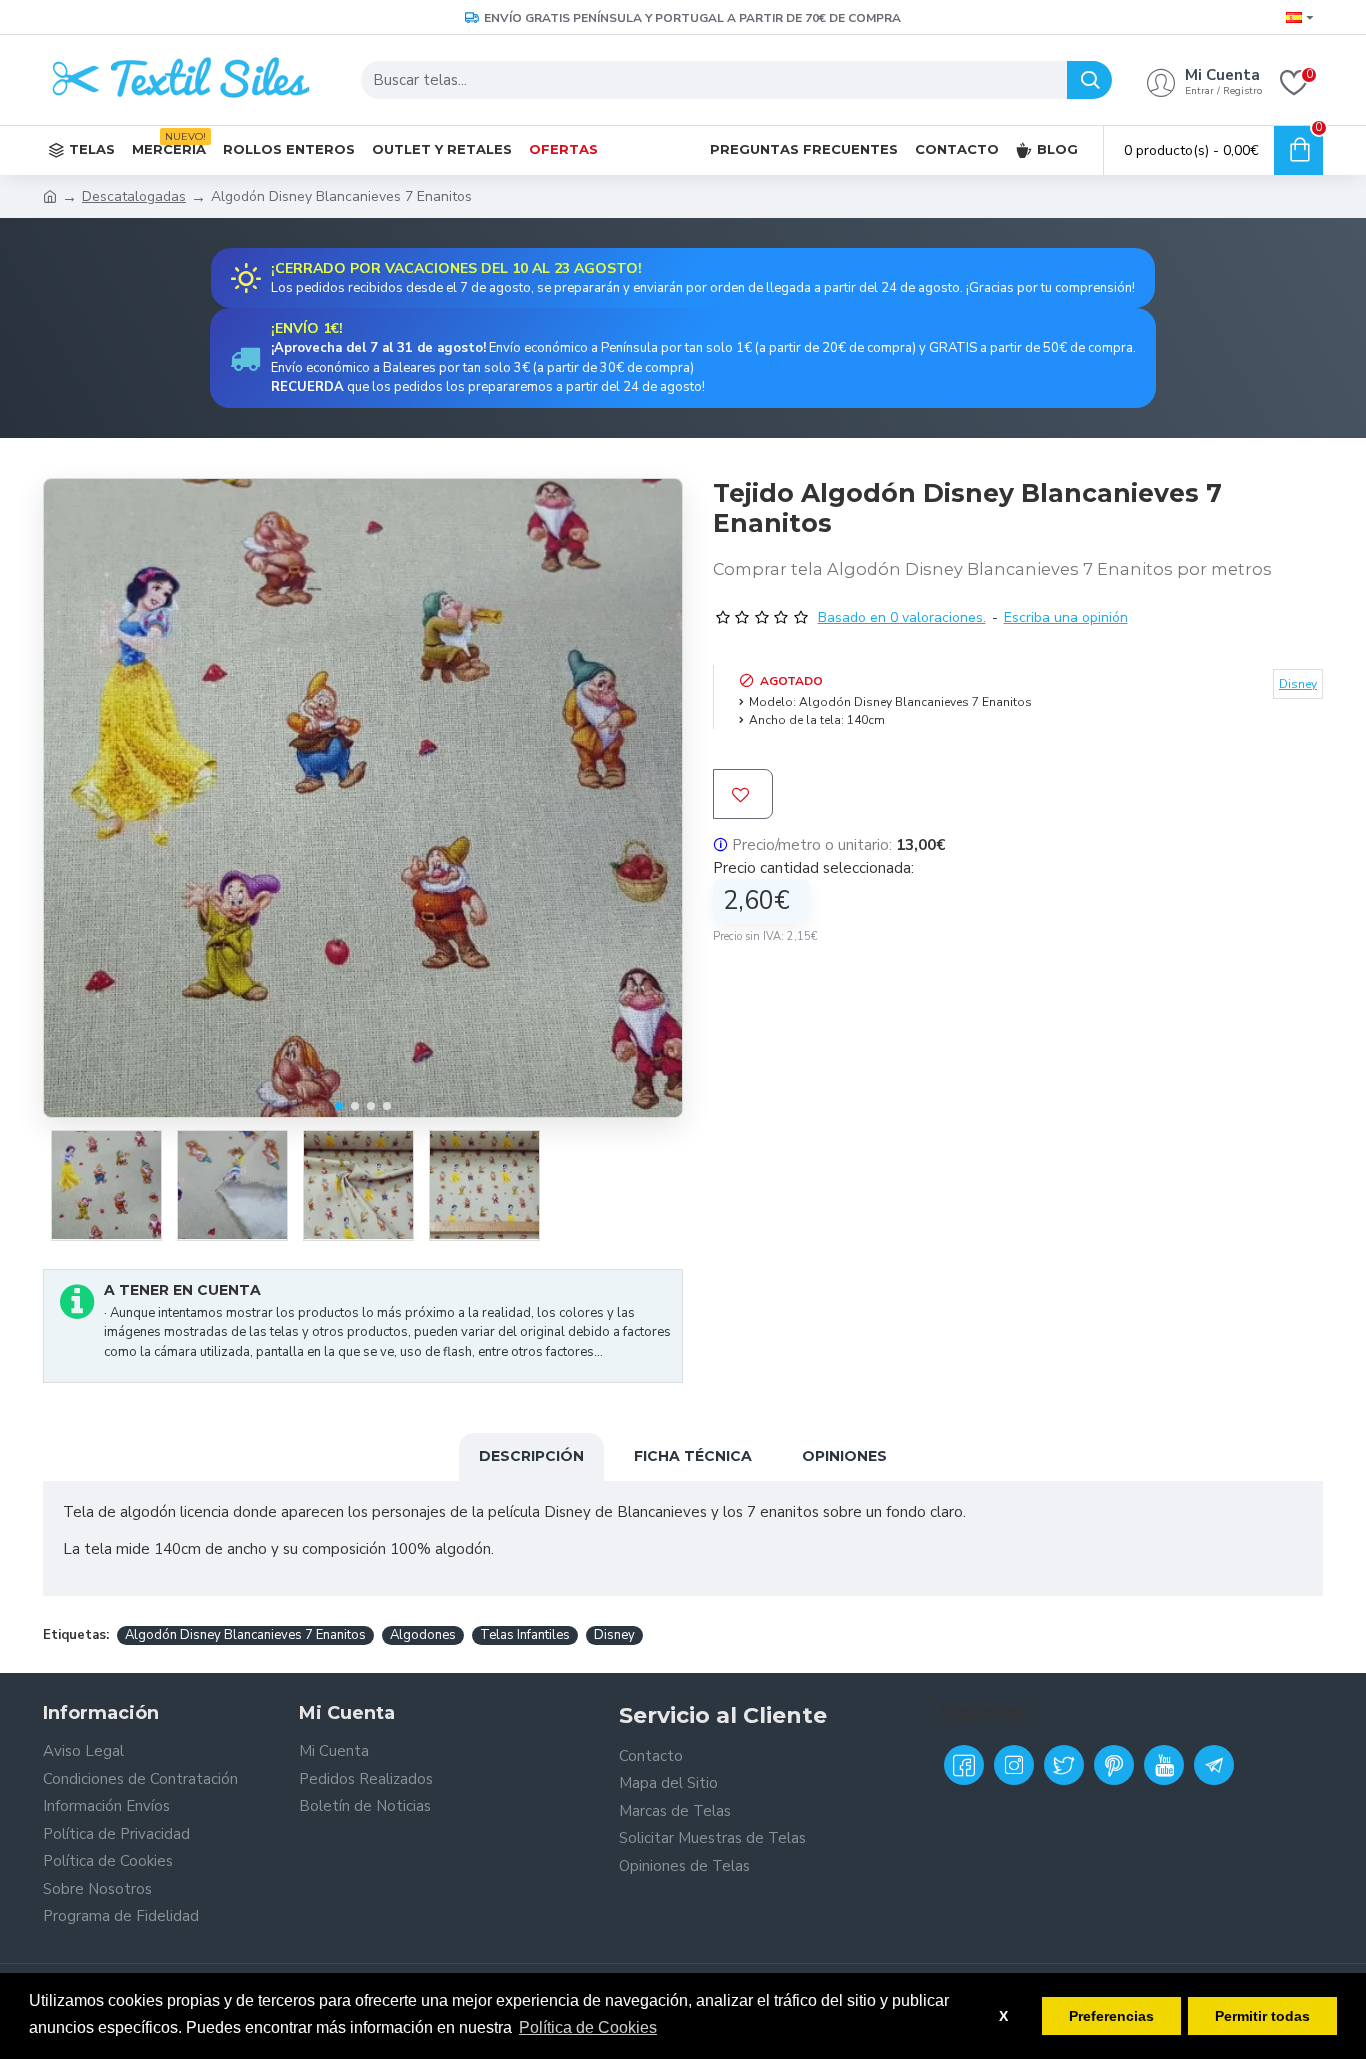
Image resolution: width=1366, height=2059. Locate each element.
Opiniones (844, 1456)
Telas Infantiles (525, 1635)
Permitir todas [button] (1262, 2016)
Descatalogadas (134, 196)
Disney (614, 1635)
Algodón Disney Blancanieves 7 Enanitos (245, 1635)
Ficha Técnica (693, 1456)
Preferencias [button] (1111, 2016)
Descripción (531, 1456)
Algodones (423, 1635)
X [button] (1003, 2016)
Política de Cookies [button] (588, 2027)
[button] (339, 1106)
